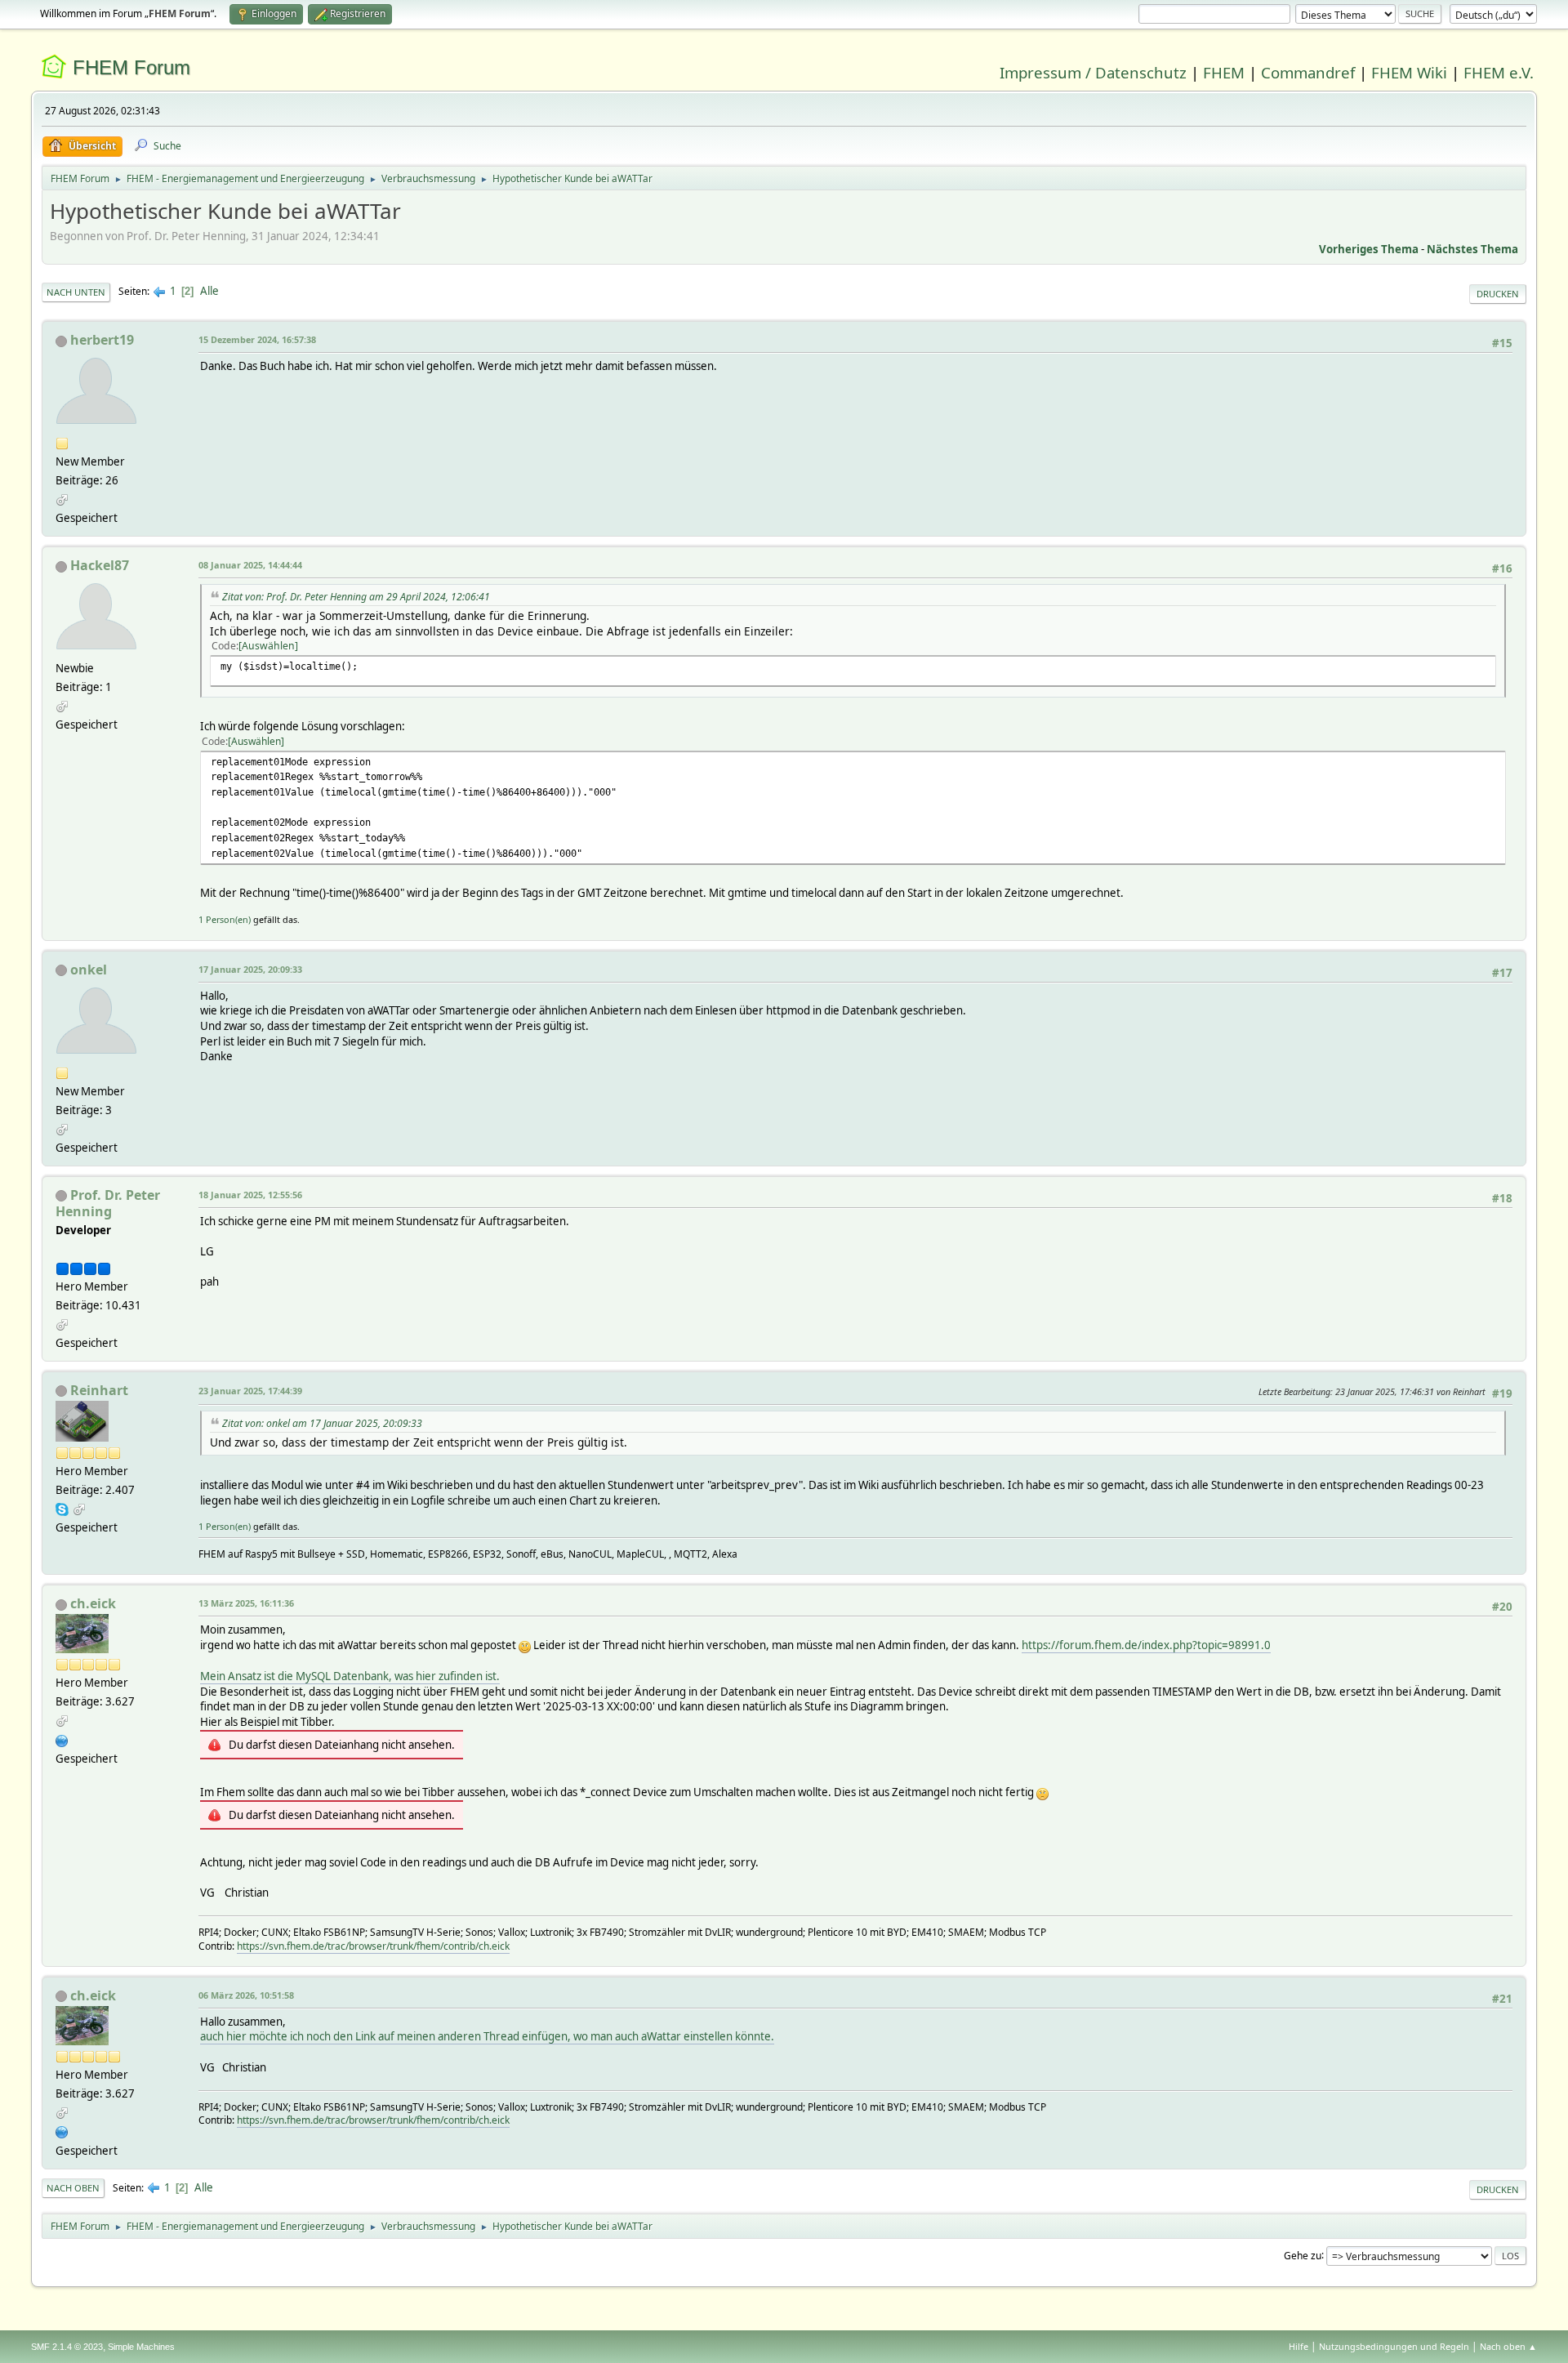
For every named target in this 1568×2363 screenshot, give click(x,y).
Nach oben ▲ (1508, 2346)
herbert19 (102, 340)
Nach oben (73, 2188)
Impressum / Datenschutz (1093, 72)
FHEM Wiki (1409, 72)
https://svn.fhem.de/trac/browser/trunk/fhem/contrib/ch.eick (373, 1946)
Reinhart (99, 1390)
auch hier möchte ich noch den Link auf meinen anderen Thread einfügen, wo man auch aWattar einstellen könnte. (487, 2036)
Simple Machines (141, 2347)
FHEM (1224, 72)
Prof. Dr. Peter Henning (108, 1203)
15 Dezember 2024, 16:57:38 (257, 339)
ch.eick (93, 1603)
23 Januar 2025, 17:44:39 (250, 1391)
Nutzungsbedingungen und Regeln (1394, 2346)
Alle (209, 291)
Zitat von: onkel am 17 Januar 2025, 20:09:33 (322, 1423)
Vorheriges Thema (1369, 249)
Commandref (1308, 72)
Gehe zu (1303, 2255)
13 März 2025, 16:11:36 (246, 1603)
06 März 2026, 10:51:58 (246, 1995)
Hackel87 (100, 565)
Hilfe (1298, 2346)
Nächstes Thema (1472, 249)
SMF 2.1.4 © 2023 (67, 2347)
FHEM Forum (131, 67)
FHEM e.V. (1499, 72)
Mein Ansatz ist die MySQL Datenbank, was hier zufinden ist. (350, 1676)
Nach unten (76, 292)
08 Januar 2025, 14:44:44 (250, 565)
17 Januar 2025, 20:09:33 (250, 969)
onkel (89, 970)
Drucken (1498, 294)
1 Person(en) (225, 919)
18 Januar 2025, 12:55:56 (250, 1195)
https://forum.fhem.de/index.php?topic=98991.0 (1146, 1645)
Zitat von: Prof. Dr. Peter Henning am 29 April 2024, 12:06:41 (356, 597)
